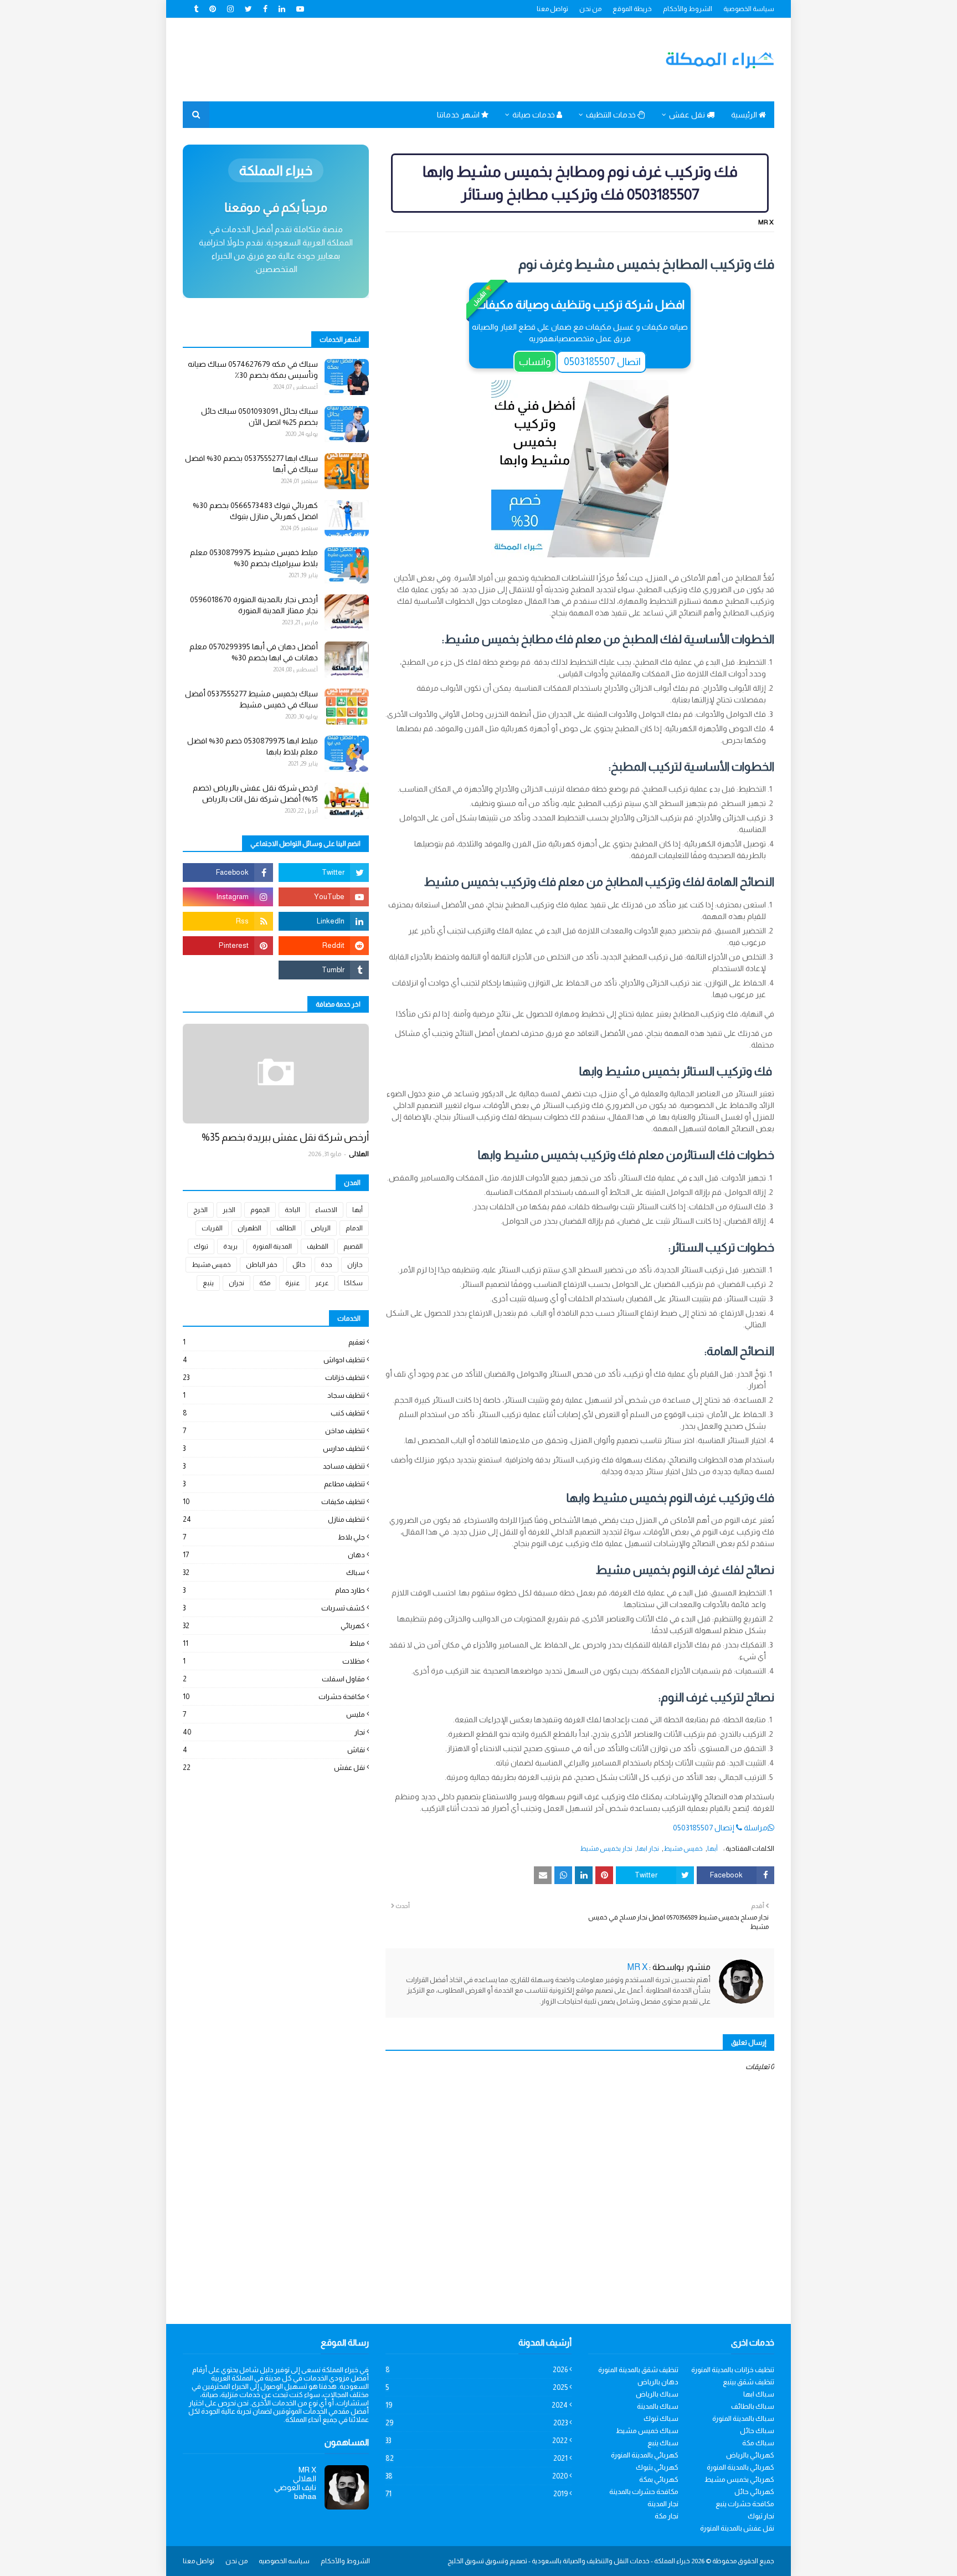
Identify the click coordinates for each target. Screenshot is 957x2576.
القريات (212, 1228)
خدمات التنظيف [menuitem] (612, 115)
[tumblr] (197, 9)
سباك (274, 1572)
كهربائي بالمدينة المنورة (645, 2455)
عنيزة (293, 1283)
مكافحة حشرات (274, 1697)
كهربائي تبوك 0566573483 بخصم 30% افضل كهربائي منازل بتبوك (255, 511)
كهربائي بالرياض (750, 2455)
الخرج (200, 1210)
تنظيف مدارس (274, 1448)
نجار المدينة (663, 2504)
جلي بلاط (274, 1537)
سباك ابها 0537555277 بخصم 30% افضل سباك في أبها (251, 464)
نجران (236, 1283)
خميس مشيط (683, 1849)
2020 (477, 2476)
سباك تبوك (661, 2418)
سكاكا (353, 1283)
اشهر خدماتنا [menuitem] (459, 115)
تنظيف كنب (274, 1413)
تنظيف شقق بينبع (748, 2382)
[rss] (228, 921)
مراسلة (756, 1828)
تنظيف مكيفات (274, 1502)
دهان (274, 1555)
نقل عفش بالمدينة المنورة (737, 2528)
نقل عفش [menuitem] (688, 115)
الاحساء (326, 1210)
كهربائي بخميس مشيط (739, 2479)
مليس (274, 1714)
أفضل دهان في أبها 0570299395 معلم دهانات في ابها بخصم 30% (254, 652)
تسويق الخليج (466, 2561)
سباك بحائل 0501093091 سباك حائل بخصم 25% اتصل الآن (259, 417)
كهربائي (274, 1626)
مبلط (274, 1643)
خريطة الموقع (632, 9)
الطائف (286, 1228)
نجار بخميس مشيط (606, 1849)
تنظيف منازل (274, 1519)
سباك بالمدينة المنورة (743, 2418)
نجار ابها (648, 1849)
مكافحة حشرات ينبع (745, 2504)
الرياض (321, 1228)
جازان (355, 1265)
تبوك (201, 1246)
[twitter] (248, 9)
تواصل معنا (552, 9)
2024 (477, 2405)
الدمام (354, 1228)
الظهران (249, 1228)
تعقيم (274, 1342)
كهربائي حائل (754, 2492)
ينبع (208, 1283)
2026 (477, 2370)
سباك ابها (759, 2394)
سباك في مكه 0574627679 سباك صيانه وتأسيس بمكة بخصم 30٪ (253, 370)
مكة (265, 1283)
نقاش (274, 1750)
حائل (299, 1265)
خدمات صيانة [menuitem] (534, 115)
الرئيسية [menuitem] (745, 115)
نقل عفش (274, 1767)
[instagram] (230, 9)
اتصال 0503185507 (601, 362)
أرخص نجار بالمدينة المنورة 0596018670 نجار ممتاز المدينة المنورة (254, 605)
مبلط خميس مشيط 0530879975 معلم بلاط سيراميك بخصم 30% (254, 558)
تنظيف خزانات (274, 1377)
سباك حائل (757, 2431)
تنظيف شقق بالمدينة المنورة (638, 2370)
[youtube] (300, 9)
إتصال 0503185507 (704, 1828)
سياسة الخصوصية (749, 9)
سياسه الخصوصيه (284, 2561)
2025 (477, 2387)
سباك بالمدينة (658, 2406)
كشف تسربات (274, 1608)
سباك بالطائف (753, 2406)
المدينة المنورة (272, 1246)
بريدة (230, 1246)
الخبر (229, 1210)
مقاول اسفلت (274, 1679)
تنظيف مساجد (274, 1466)
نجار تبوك (761, 2516)
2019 (477, 2494)
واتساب (535, 362)
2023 (477, 2423)
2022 (477, 2441)
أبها (712, 1849)
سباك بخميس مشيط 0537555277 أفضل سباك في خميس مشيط (251, 699)
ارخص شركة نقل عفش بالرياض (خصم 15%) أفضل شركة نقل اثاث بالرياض (255, 793)
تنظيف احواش (274, 1360)
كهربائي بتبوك (657, 2467)
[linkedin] (282, 9)
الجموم (260, 1210)
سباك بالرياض (657, 2394)
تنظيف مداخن (274, 1431)
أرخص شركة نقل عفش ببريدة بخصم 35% (285, 1137)
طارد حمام (274, 1590)
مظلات (274, 1661)
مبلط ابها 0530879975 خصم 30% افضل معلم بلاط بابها (253, 746)
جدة (326, 1265)
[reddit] (324, 946)
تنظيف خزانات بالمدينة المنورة (733, 2370)
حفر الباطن (262, 1265)
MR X (766, 222)
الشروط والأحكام (688, 9)
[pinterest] (213, 9)
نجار (274, 1732)
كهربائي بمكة (659, 2479)
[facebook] (265, 9)
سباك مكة (758, 2443)
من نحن (590, 9)
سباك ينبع (663, 2443)
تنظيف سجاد (274, 1395)
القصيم (353, 1246)
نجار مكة (667, 2516)
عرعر (322, 1283)
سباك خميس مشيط (647, 2431)
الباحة (292, 1210)
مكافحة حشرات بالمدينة (644, 2492)
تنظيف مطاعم (274, 1484)
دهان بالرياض (658, 2382)
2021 (477, 2458)
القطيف (318, 1246)
